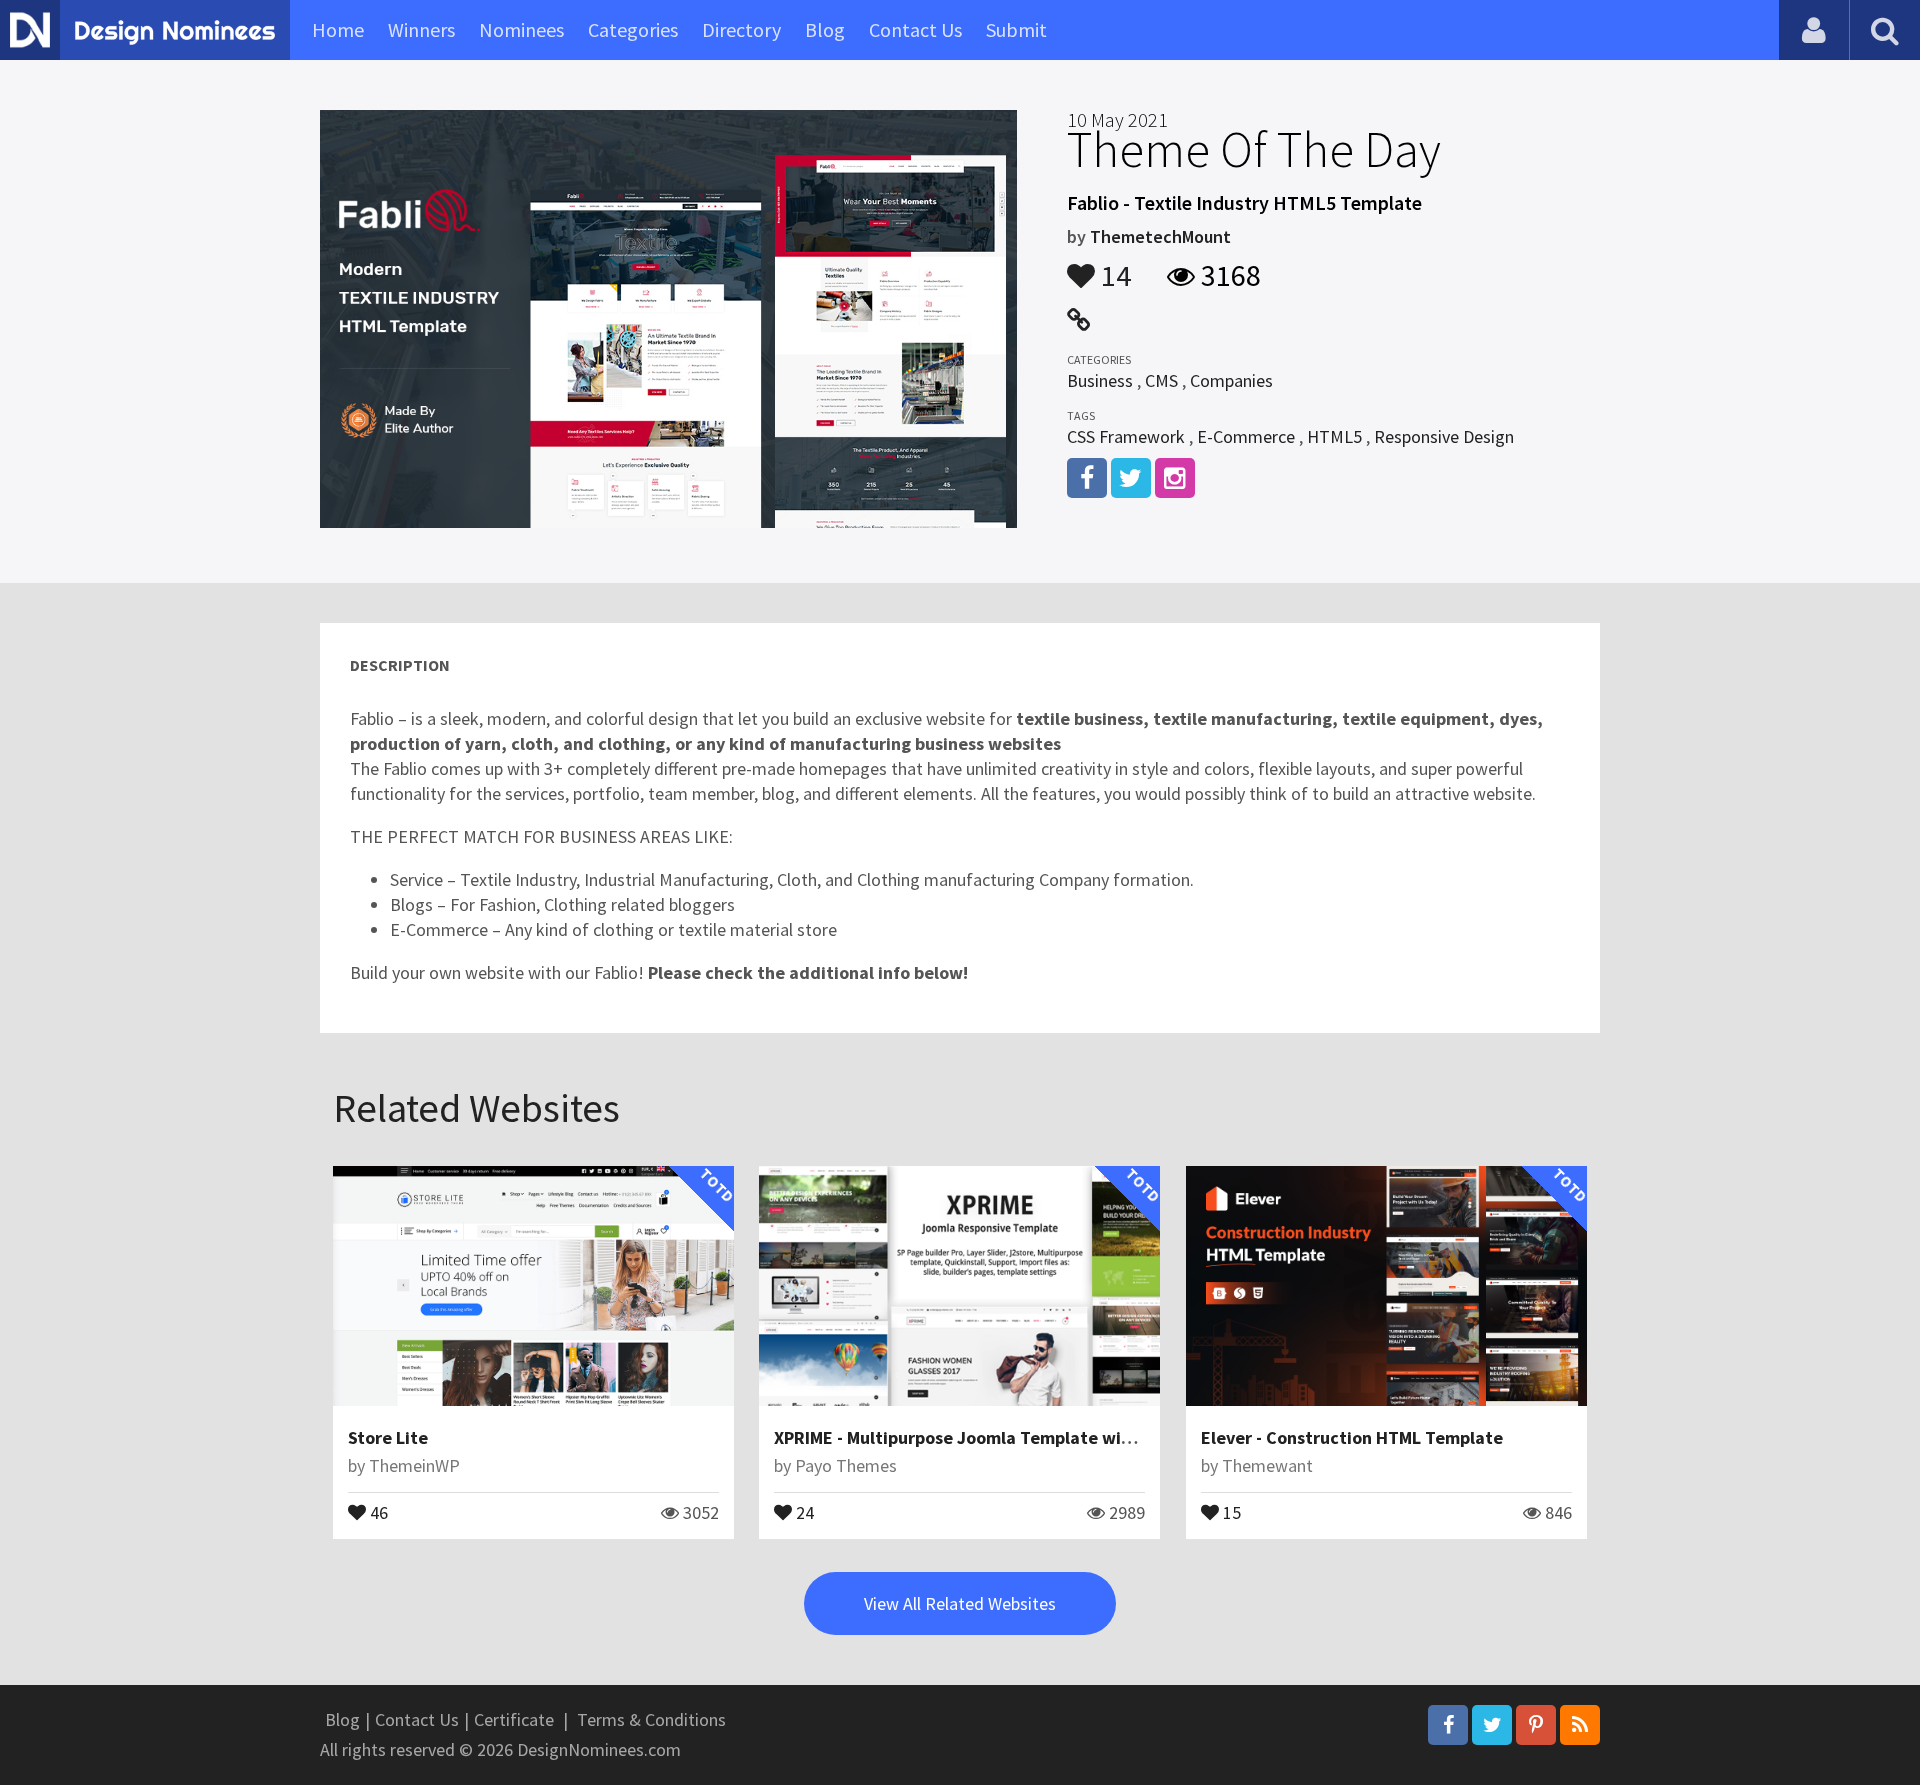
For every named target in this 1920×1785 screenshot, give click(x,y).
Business (1100, 380)
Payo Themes (846, 1465)
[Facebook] (1448, 1725)
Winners (421, 29)
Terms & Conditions (651, 1719)
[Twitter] (1492, 1725)
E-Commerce (1246, 436)
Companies (1231, 380)
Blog (825, 29)
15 (1230, 1511)
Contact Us (915, 29)
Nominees (521, 29)
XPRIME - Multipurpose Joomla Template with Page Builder (1009, 1437)
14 (1113, 266)
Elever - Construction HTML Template (1352, 1437)
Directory (741, 29)
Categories (633, 29)
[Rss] (1580, 1725)
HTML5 (1334, 436)
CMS (1161, 380)
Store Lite (388, 1437)
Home (338, 29)
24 (803, 1511)
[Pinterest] (1536, 1725)
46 (377, 1511)
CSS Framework (1126, 436)
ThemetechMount (1160, 236)
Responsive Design (1444, 436)
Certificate (514, 1719)
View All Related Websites (960, 1603)
